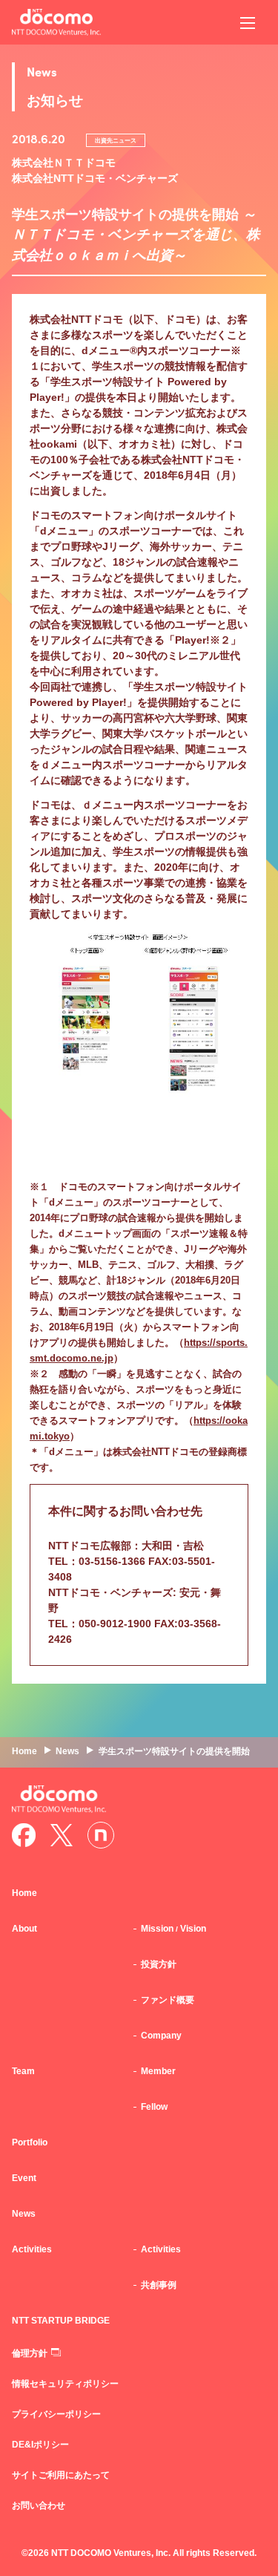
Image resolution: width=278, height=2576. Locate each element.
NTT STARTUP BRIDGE (61, 2321)
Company (161, 2036)
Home (24, 1893)
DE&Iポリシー (40, 2445)
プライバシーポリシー (56, 2414)
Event (24, 2178)
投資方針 (159, 1964)
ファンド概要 (168, 2000)
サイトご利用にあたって (61, 2475)
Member (158, 2071)
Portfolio (30, 2142)
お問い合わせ (39, 2505)
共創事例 (159, 2285)
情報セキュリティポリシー (65, 2384)
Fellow (154, 2107)
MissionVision (173, 1929)
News (24, 2214)
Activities (161, 2249)
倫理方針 (30, 2353)
